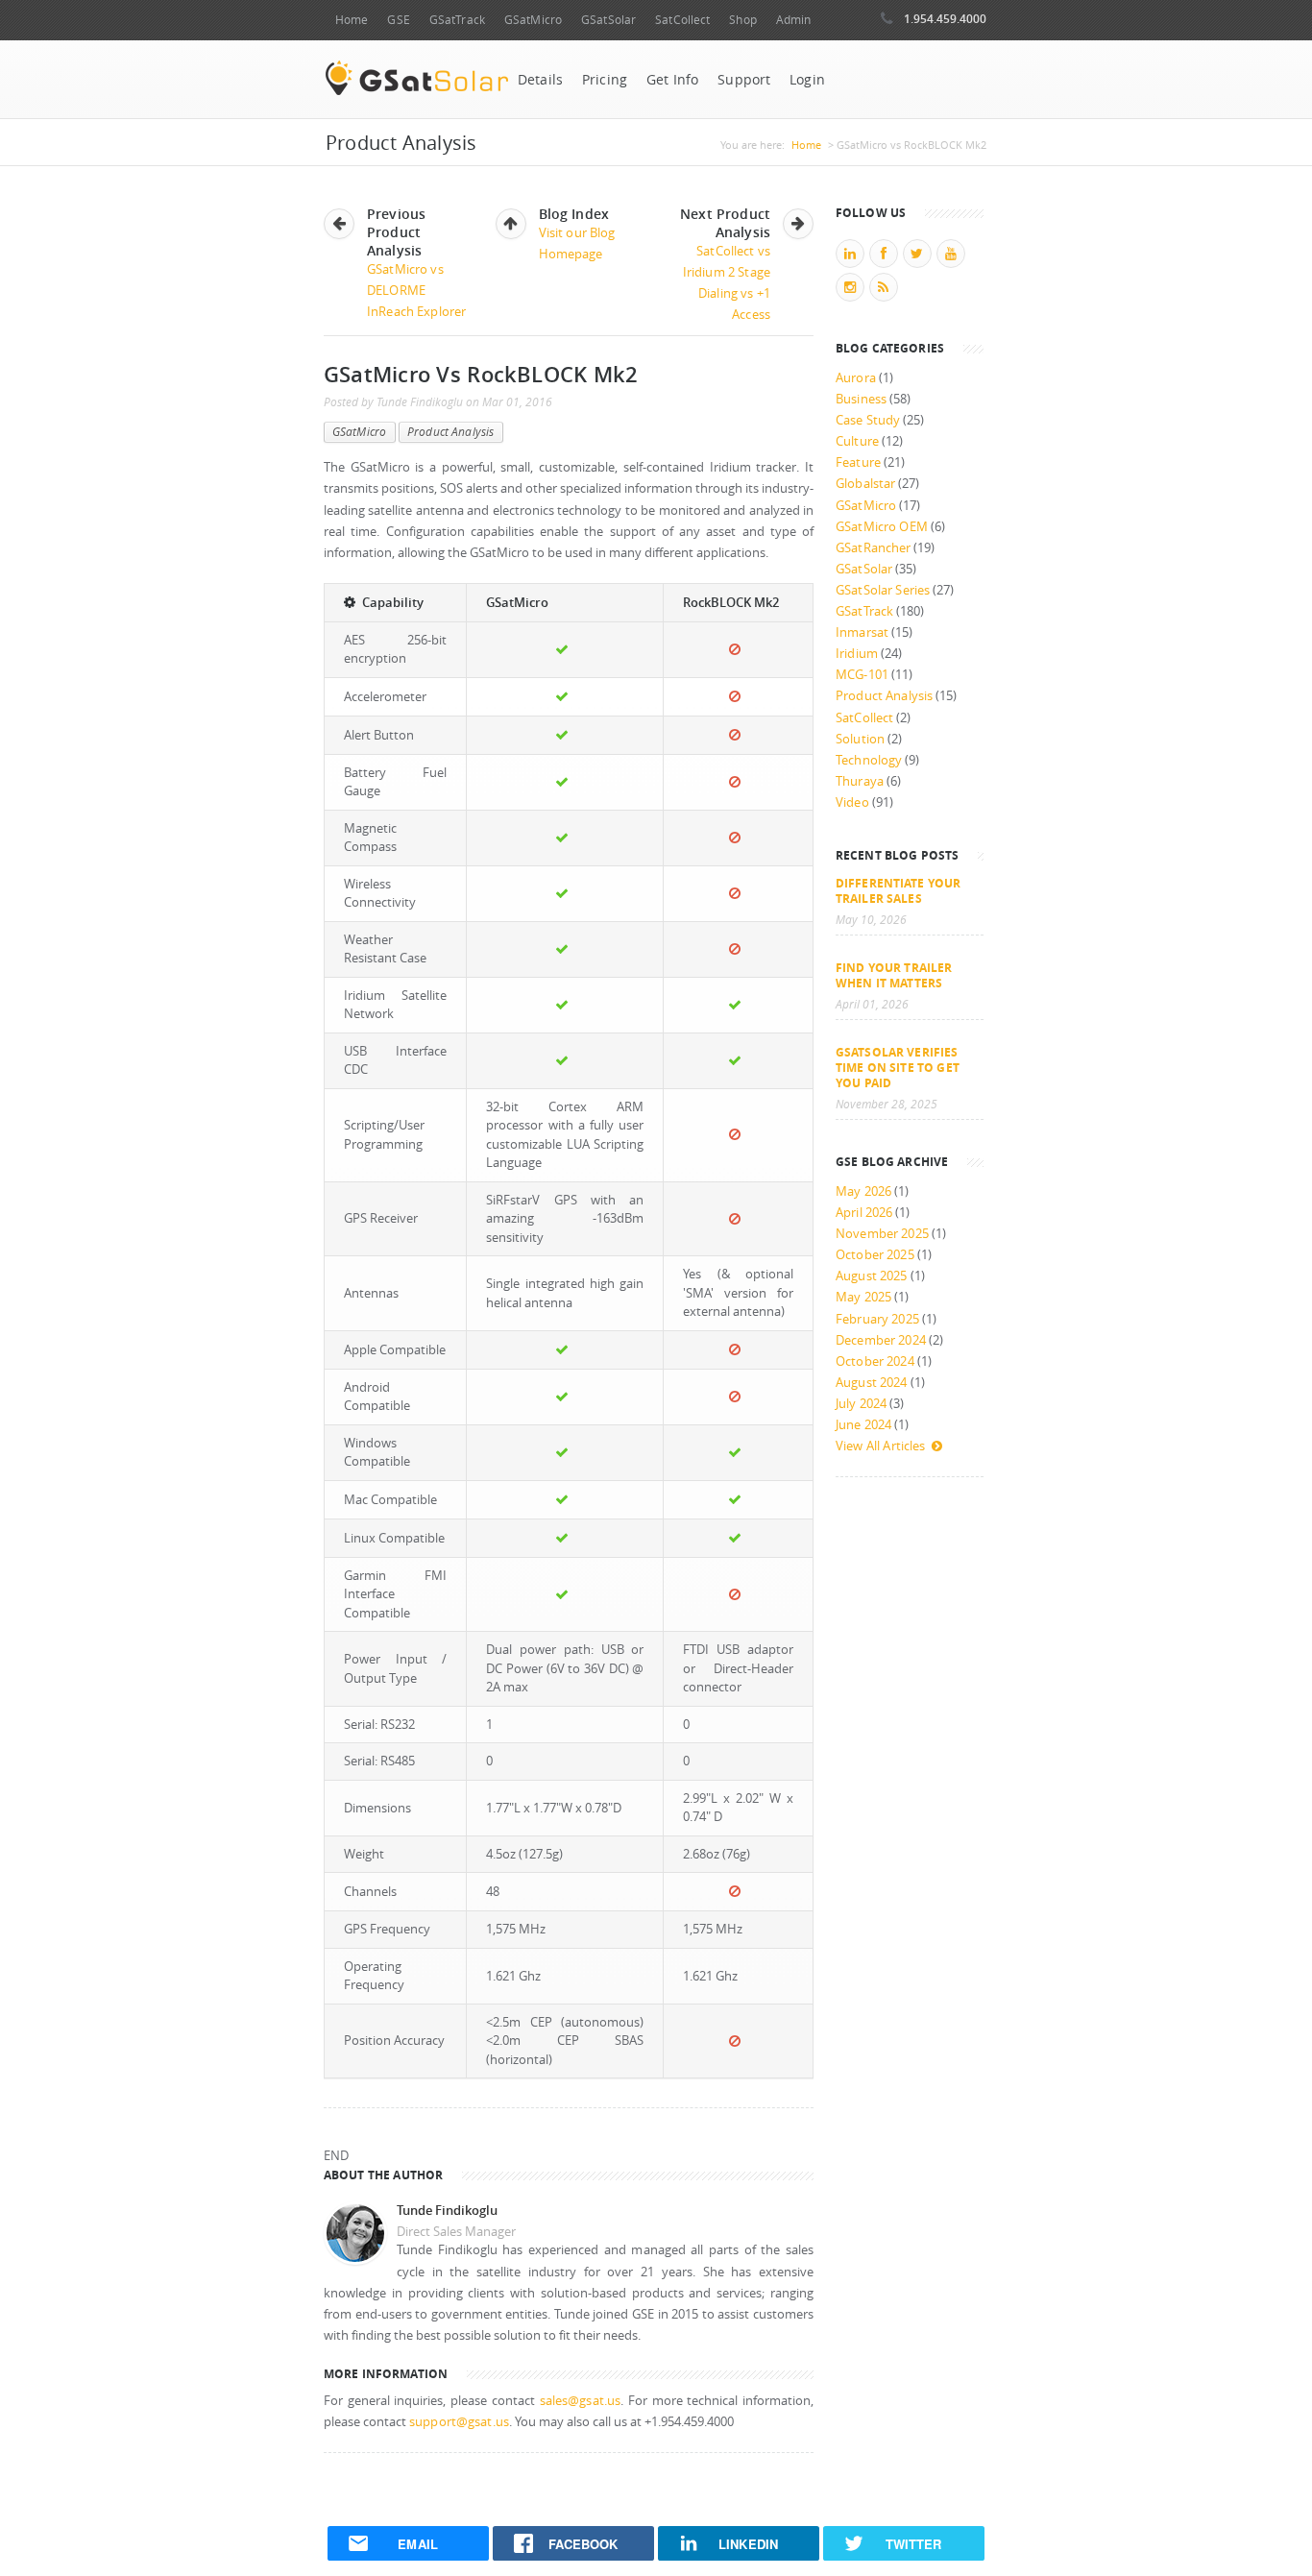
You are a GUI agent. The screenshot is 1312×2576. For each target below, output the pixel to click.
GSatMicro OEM (882, 527)
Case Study (868, 420)
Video (852, 802)
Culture (857, 441)
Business (861, 399)
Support (744, 80)
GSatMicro (533, 20)
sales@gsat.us (581, 2401)
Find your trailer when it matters (894, 975)
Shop (742, 20)
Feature (858, 462)
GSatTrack (457, 20)
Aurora (856, 378)
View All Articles (880, 1446)
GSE (398, 20)
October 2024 (875, 1361)
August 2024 (872, 1383)
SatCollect (682, 20)
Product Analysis (450, 432)
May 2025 (863, 1297)
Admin (794, 20)
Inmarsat (862, 632)
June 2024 (863, 1425)
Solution (860, 739)
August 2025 (872, 1276)
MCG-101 (862, 675)
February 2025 (877, 1319)
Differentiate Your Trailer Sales (898, 890)
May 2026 (863, 1191)
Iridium (857, 654)
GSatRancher (873, 548)
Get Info (672, 80)
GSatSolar (608, 20)
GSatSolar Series (883, 590)
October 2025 (875, 1255)
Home (352, 20)
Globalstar (865, 484)
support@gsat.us (459, 2422)
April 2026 (864, 1213)
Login (807, 80)
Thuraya (860, 781)
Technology (869, 760)
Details (540, 80)
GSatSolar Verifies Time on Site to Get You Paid (898, 1067)
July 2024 (861, 1404)
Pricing (605, 80)
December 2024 (881, 1340)
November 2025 (882, 1234)
